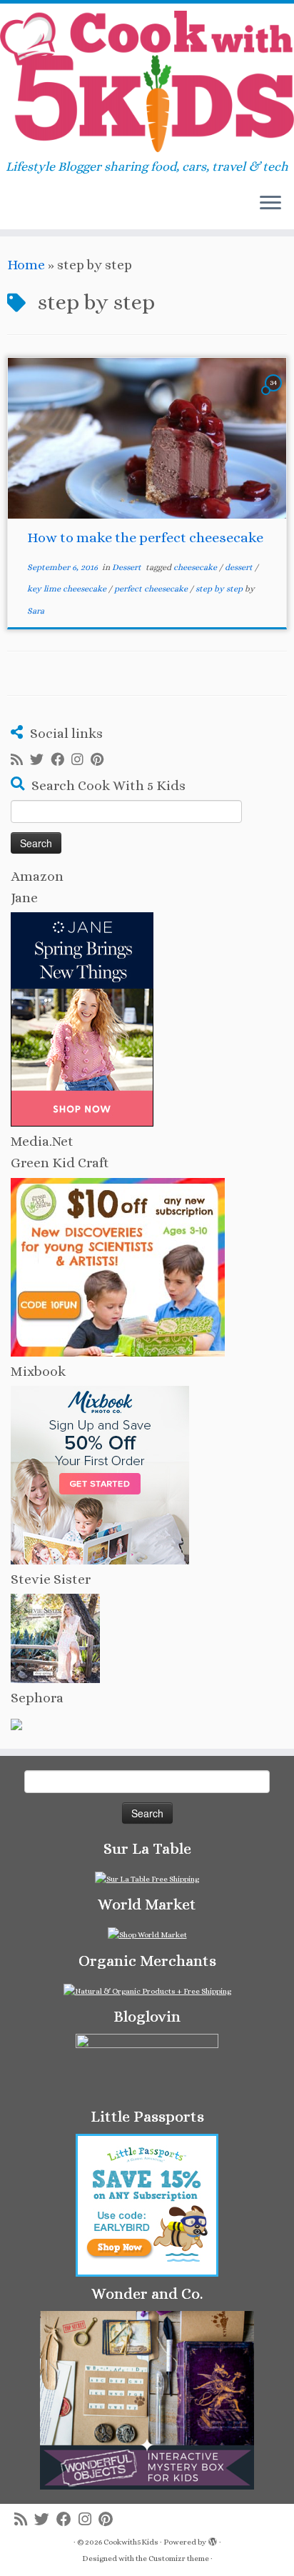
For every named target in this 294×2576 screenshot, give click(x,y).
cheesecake (196, 567)
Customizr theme (179, 2558)
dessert (240, 567)
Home (26, 265)
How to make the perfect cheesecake (145, 538)
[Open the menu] (270, 204)
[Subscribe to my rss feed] (20, 760)
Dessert (128, 567)
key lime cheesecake (68, 589)
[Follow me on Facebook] (61, 760)
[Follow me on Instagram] (81, 760)
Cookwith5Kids (131, 2542)
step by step (220, 589)
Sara (36, 611)
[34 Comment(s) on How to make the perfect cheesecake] (275, 395)
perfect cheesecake (152, 589)
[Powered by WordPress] (213, 2540)
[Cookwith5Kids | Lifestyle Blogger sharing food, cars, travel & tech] (147, 81)
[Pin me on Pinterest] (101, 760)
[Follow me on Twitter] (40, 760)
